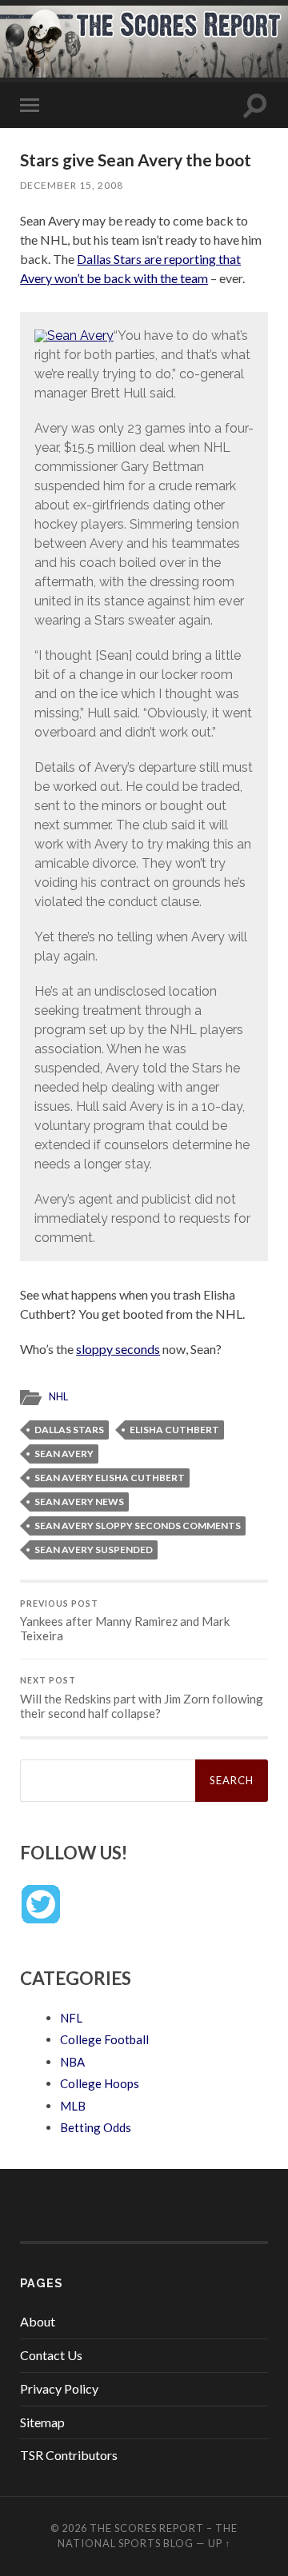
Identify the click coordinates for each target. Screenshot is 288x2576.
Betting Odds (96, 2127)
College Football (104, 2039)
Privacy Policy (59, 2388)
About (38, 2321)
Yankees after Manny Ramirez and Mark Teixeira (125, 1621)
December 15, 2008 (72, 185)
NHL (58, 1396)
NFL (71, 2018)
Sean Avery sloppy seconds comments (138, 1526)
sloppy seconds (118, 1349)
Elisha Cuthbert (174, 1430)
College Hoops (100, 2083)
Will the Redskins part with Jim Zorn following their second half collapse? (142, 1698)
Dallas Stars (69, 1430)
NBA (72, 2062)
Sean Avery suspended (94, 1550)
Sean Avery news (79, 1502)
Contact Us (51, 2355)
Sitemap (42, 2422)
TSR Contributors (69, 2455)
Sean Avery (64, 1454)
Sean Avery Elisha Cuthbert (110, 1478)
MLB (73, 2106)
